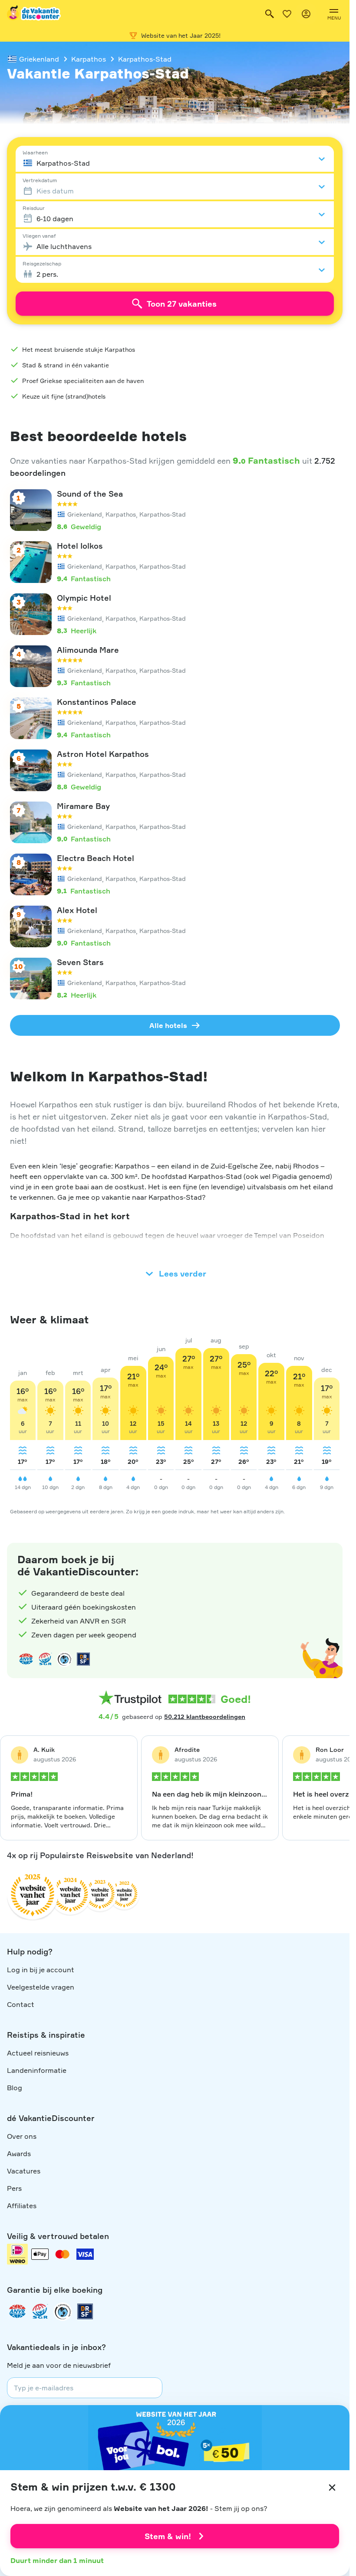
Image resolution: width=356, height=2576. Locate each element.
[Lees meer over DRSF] (83, 1659)
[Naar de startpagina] (34, 14)
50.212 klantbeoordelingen (205, 1717)
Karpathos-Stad (145, 59)
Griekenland (39, 59)
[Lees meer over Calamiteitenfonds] (63, 2311)
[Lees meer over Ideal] (64, 1659)
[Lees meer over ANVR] (26, 1659)
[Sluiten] (332, 2488)
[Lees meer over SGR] (45, 1659)
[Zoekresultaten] (270, 14)
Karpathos (89, 59)
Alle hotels (168, 1025)
